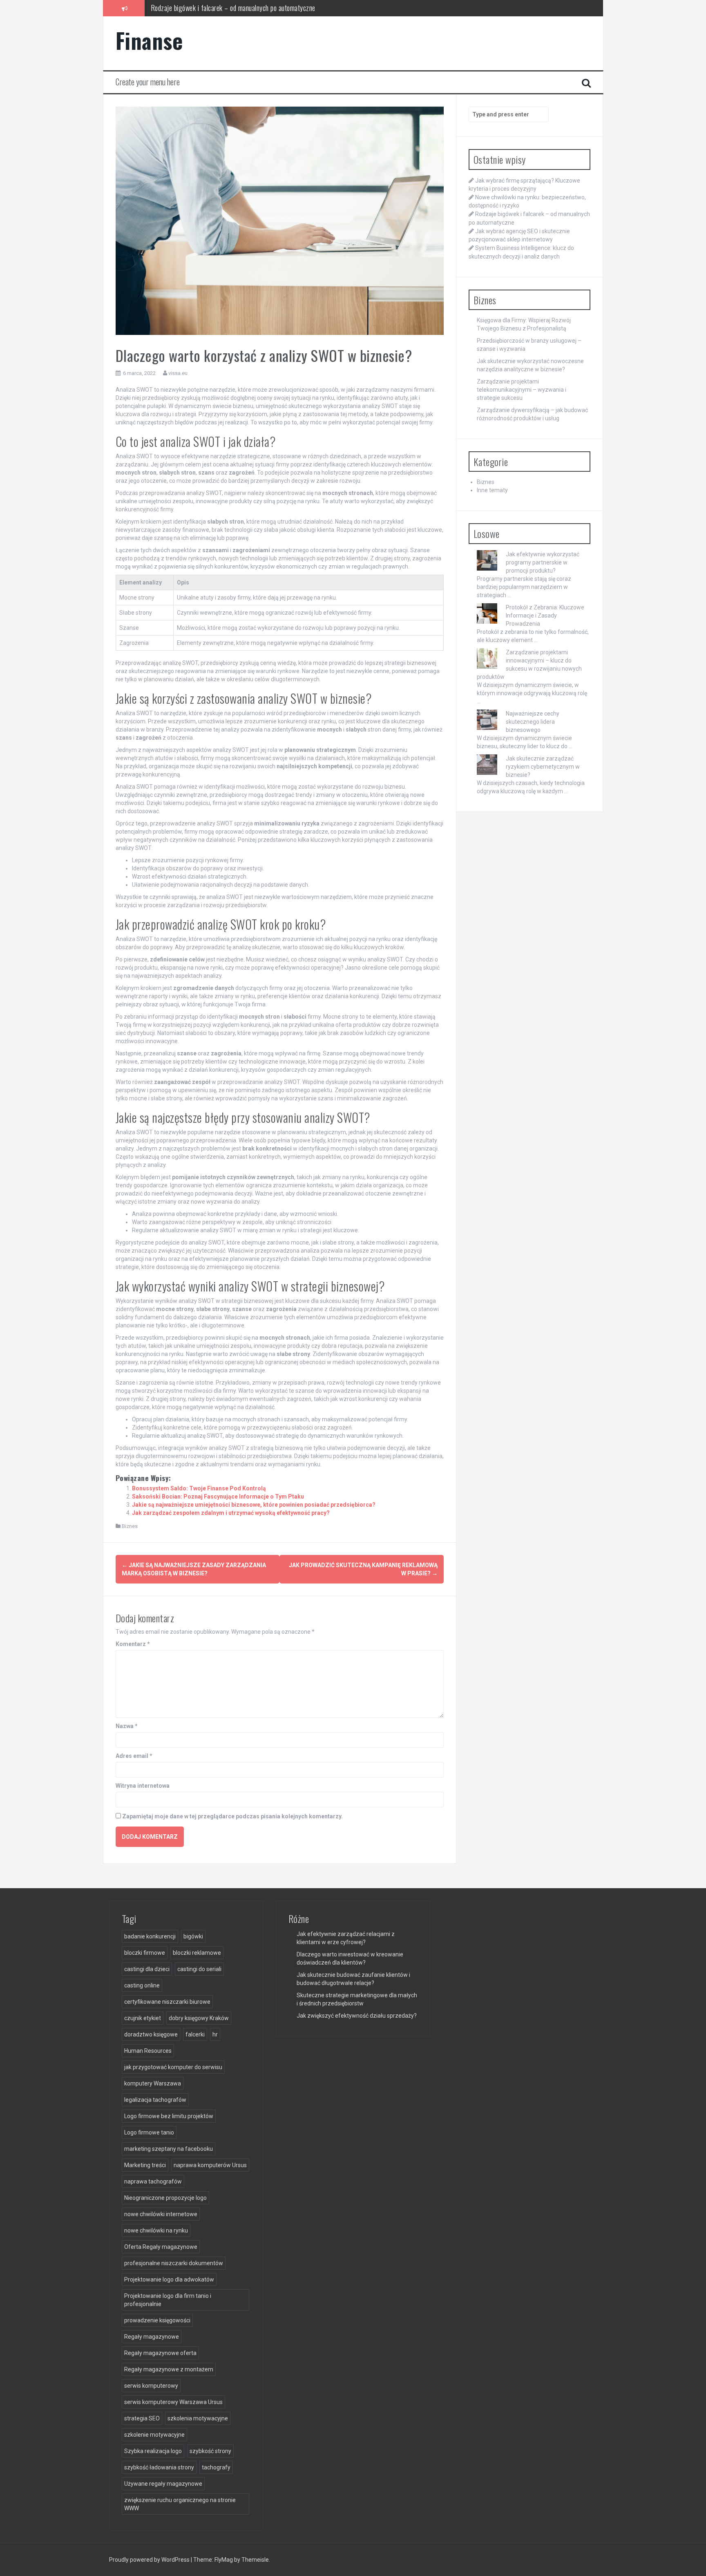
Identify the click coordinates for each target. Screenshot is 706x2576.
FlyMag (224, 2560)
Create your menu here (148, 82)
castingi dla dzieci (147, 1969)
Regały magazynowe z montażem (169, 2369)
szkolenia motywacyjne (198, 2418)
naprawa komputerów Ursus (210, 2165)
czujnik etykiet (143, 2018)
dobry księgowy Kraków (199, 2018)
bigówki (193, 1936)
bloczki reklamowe (197, 1953)
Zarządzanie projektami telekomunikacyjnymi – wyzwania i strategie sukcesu (522, 390)
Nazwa (127, 1726)
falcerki (195, 2034)
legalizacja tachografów (155, 2100)
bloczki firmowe (145, 1953)
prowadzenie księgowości (157, 2320)
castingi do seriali (199, 1969)
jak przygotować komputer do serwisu (173, 2067)
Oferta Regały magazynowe (161, 2247)
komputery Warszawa (153, 2083)
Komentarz (133, 1644)
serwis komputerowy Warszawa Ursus (173, 2402)
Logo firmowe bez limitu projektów (169, 2116)
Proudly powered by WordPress (150, 2560)
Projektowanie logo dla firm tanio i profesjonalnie (168, 2300)
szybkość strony (210, 2451)
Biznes (130, 1526)
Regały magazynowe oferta (160, 2353)
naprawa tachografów (153, 2181)
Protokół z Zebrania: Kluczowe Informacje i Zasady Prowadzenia (545, 616)
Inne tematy (492, 490)
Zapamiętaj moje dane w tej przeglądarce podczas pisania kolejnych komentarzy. (232, 1816)
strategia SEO (142, 2418)
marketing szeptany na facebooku (169, 2149)
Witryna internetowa (143, 1786)
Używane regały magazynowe (163, 2484)
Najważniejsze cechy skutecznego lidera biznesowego (533, 722)
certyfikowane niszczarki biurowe (167, 2002)
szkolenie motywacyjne (154, 2435)
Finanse (149, 40)
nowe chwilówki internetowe (161, 2214)
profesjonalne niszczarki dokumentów (174, 2263)
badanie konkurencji (150, 1936)
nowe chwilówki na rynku (156, 2230)
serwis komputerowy (151, 2386)
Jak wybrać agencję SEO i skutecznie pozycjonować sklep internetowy (243, 8)
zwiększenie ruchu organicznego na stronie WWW (180, 2504)
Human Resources (148, 2051)
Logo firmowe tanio (149, 2132)
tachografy (216, 2467)
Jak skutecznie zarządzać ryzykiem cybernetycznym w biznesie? (543, 767)
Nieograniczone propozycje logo (165, 2198)
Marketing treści (145, 2165)
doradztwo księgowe (151, 2034)
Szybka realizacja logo (153, 2451)
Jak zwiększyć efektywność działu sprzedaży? (357, 2016)
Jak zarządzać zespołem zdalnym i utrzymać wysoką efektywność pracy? (231, 1513)
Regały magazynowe (152, 2337)
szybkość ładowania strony (159, 2467)
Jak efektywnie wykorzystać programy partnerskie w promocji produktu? (543, 562)
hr (215, 2034)
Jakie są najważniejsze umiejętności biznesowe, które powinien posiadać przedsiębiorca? (254, 1505)
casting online (142, 1985)
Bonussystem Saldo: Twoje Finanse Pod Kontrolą (199, 1488)
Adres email (134, 1756)
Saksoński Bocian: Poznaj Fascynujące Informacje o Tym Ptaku (218, 1497)
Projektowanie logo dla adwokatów (169, 2279)
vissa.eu (178, 373)
